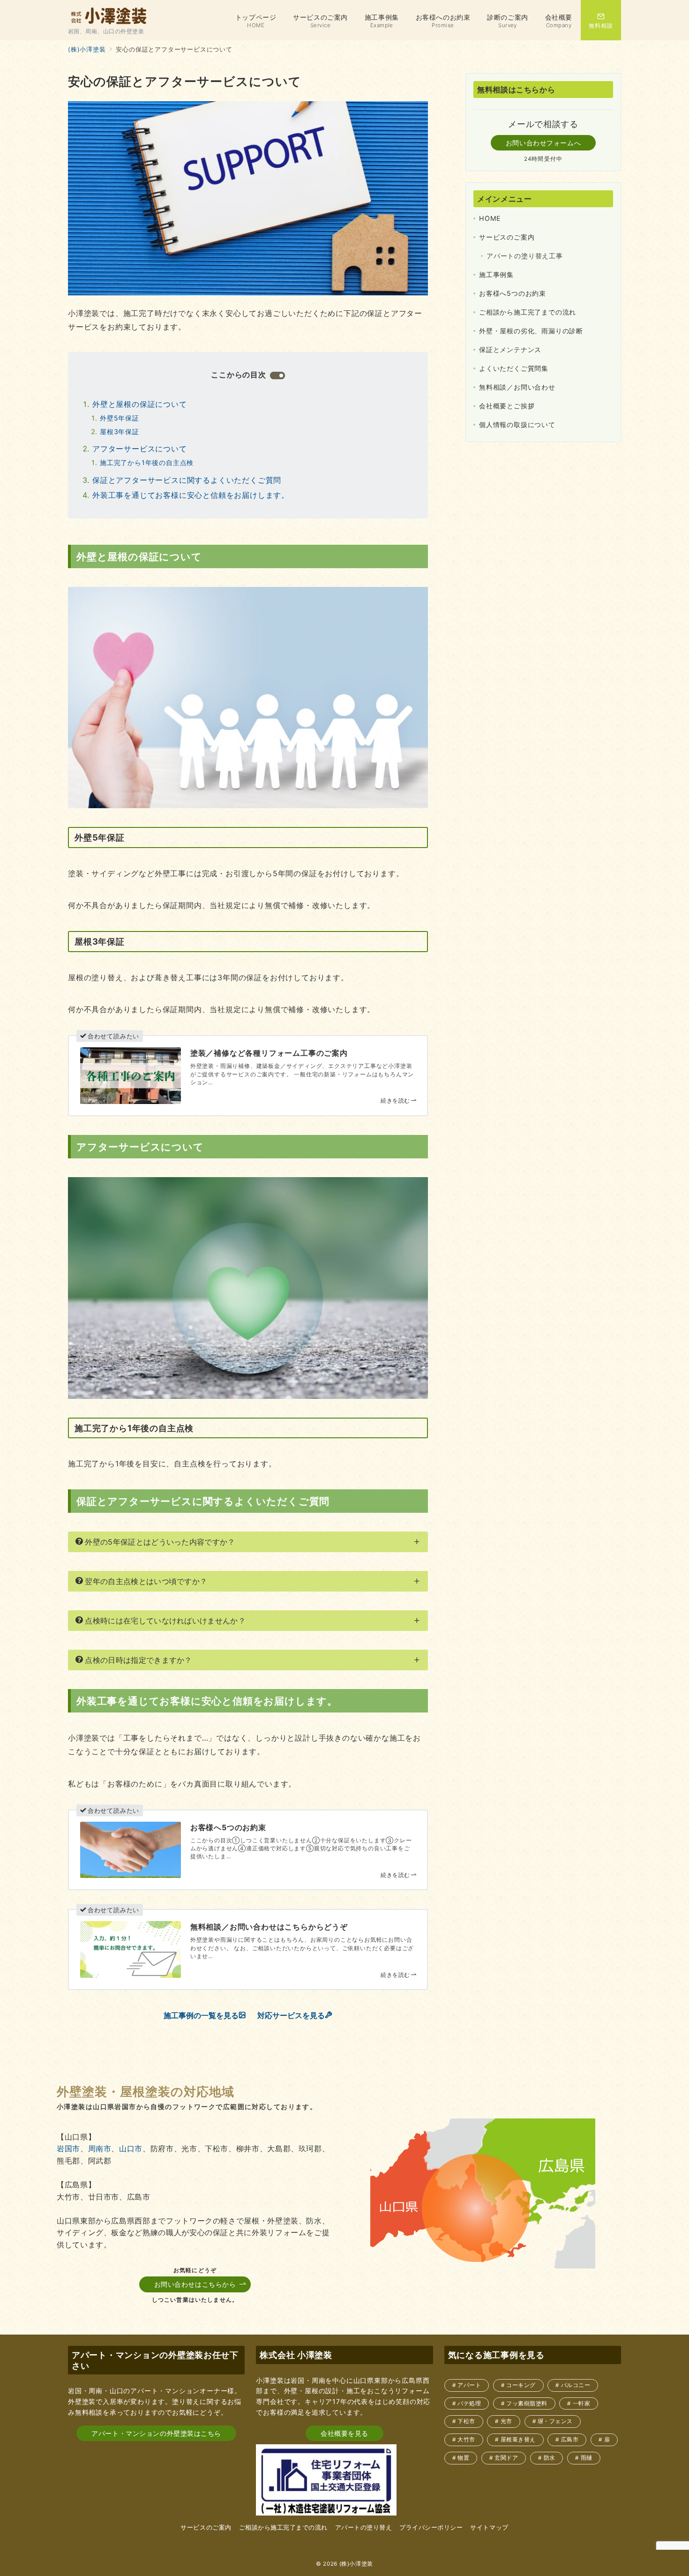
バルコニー (576, 2385)
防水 (550, 2458)
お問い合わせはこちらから (195, 2284)
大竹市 (466, 2440)
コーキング (521, 2385)
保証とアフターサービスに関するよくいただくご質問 (187, 480)
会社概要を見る (344, 2433)
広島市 (570, 2440)
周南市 (100, 2148)
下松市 (466, 2421)
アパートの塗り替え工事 (525, 256)
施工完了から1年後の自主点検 (147, 462)
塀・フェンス (555, 2421)
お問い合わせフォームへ (543, 143)
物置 (463, 2458)
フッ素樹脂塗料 (527, 2403)
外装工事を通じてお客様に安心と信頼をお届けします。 (191, 495)
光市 (506, 2421)
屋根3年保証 (120, 432)
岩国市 (68, 2148)
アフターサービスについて (140, 449)
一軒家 (581, 2403)
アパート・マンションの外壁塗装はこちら (156, 2433)
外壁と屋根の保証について (140, 404)
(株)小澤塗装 (356, 2564)
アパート (469, 2385)
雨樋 (587, 2458)
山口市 (131, 2148)
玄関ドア (506, 2458)
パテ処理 (469, 2403)
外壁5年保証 (120, 418)
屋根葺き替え (518, 2440)
